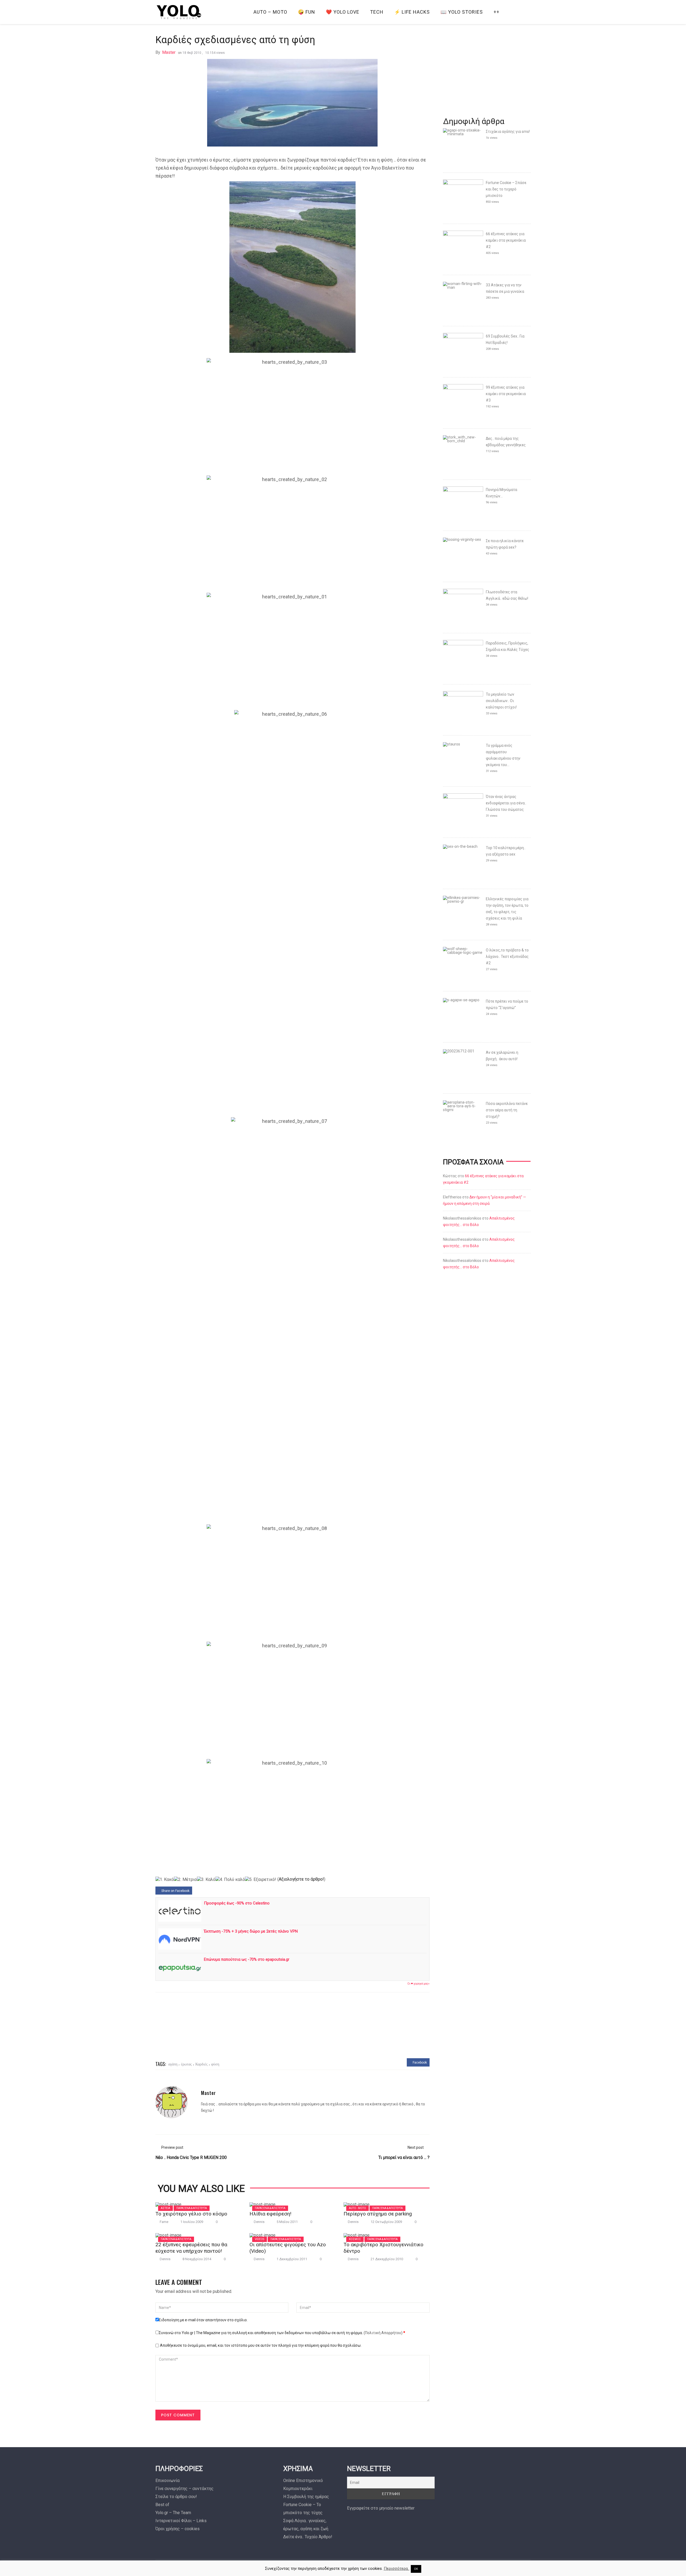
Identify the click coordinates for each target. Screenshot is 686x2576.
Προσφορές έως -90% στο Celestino (237, 1903)
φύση (215, 2064)
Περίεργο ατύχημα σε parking (378, 2214)
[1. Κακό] (165, 1880)
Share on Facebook (175, 1891)
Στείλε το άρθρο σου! (176, 2497)
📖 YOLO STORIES (462, 12)
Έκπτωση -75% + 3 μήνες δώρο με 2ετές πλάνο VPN (251, 1931)
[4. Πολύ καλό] (230, 1880)
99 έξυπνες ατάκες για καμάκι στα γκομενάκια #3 (506, 394)
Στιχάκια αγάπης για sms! (508, 132)
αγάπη (173, 2064)
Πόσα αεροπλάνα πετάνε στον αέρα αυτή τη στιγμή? (507, 1110)
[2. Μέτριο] (185, 1880)
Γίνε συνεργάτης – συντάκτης (184, 2489)
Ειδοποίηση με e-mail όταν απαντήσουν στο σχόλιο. (203, 2320)
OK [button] (416, 2569)
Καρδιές (202, 2064)
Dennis (259, 2222)
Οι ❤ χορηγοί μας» (418, 1984)
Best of (162, 2505)
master (169, 52)
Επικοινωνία (167, 2481)
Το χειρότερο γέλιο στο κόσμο (191, 2214)
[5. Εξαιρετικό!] (261, 1880)
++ (497, 12)
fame (164, 2222)
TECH (377, 12)
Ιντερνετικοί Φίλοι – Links (181, 2521)
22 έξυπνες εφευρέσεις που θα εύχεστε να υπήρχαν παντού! (191, 2248)
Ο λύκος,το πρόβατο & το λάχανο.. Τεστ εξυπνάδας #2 (507, 957)
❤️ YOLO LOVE (343, 12)
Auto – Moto (270, 12)
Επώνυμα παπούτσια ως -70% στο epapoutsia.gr (247, 1959)
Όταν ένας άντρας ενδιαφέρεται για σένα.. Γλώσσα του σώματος (506, 803)
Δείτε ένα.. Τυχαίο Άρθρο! (308, 2537)
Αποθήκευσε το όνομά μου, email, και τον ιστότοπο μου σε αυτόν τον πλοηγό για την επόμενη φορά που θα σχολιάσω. (261, 2345)
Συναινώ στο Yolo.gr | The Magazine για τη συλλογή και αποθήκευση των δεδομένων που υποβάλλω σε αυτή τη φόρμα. (282, 2333)
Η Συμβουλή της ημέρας (306, 2497)
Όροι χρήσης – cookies (178, 2529)
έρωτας (186, 2064)
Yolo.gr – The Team (173, 2513)
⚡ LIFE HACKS (412, 12)
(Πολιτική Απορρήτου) (383, 2333)
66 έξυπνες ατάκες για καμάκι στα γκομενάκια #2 (506, 240)
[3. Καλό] (206, 1880)
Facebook (419, 2063)
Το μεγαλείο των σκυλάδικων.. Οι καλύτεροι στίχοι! (501, 701)
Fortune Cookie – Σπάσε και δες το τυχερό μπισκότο (506, 189)
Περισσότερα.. (397, 2568)
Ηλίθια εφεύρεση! (270, 2214)
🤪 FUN (307, 12)
